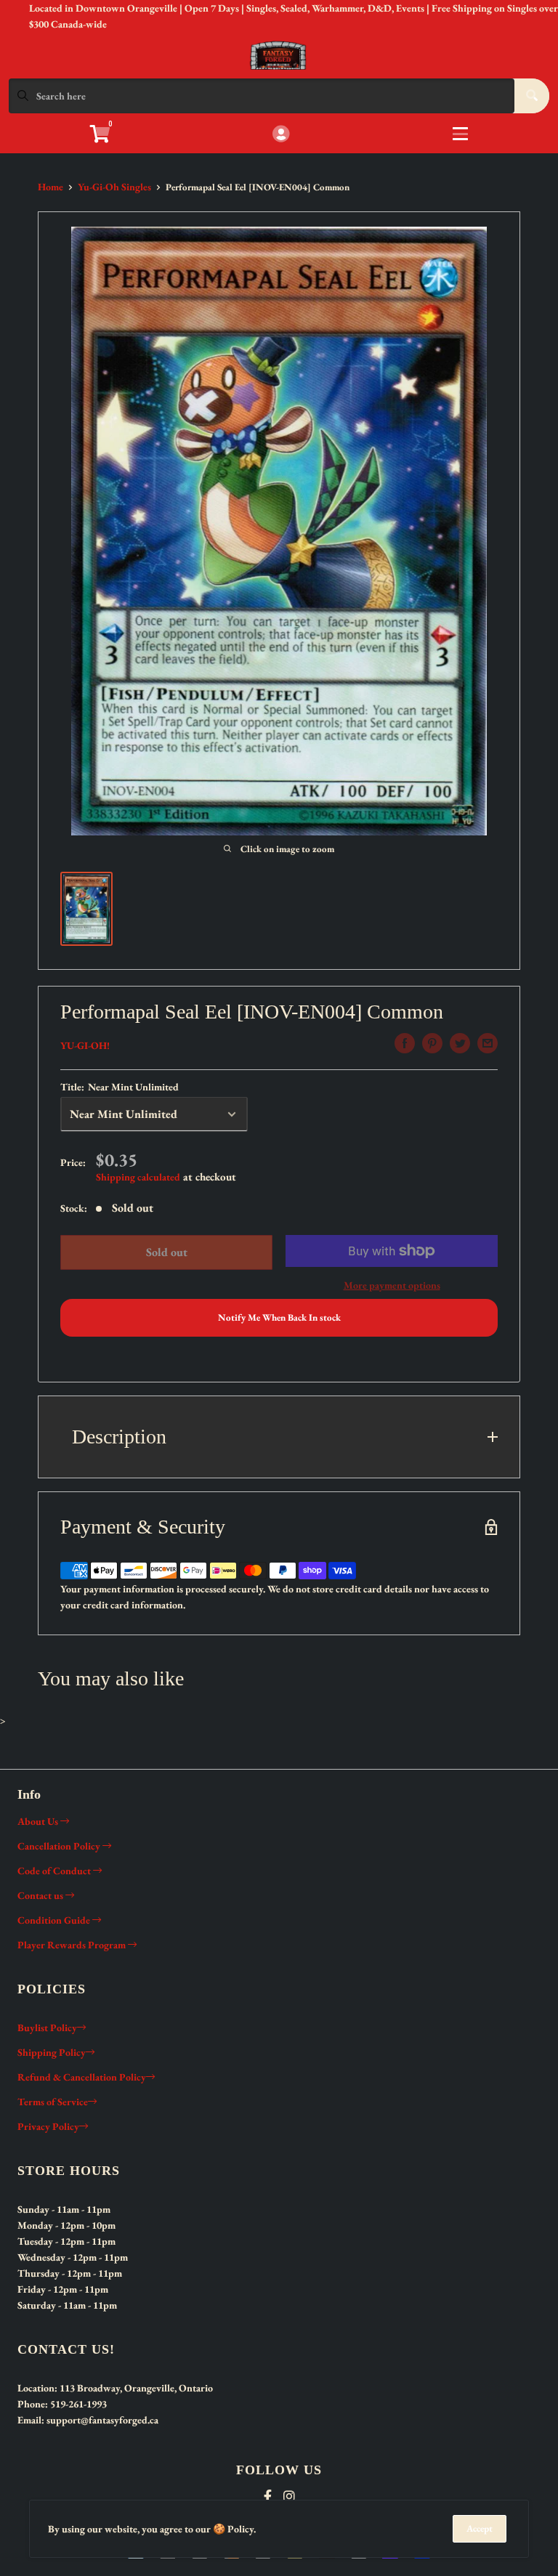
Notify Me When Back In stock (279, 1317)
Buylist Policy (47, 2028)
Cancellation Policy (60, 1846)
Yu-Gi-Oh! (85, 1045)
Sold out (167, 1252)
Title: (120, 1087)
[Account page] (281, 135)
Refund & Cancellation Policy (82, 2077)
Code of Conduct (55, 1871)
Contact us (41, 1895)
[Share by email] (488, 1043)
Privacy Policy (48, 2126)
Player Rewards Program (73, 1945)
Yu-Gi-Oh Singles (114, 187)
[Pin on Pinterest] (432, 1043)
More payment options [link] (392, 1285)
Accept (480, 2528)
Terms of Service (53, 2102)
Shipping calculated (138, 1177)
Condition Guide (55, 1920)
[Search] (532, 96)
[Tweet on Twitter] (460, 1043)
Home (50, 187)
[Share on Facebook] (405, 1043)
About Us (39, 1821)
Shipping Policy (52, 2052)
